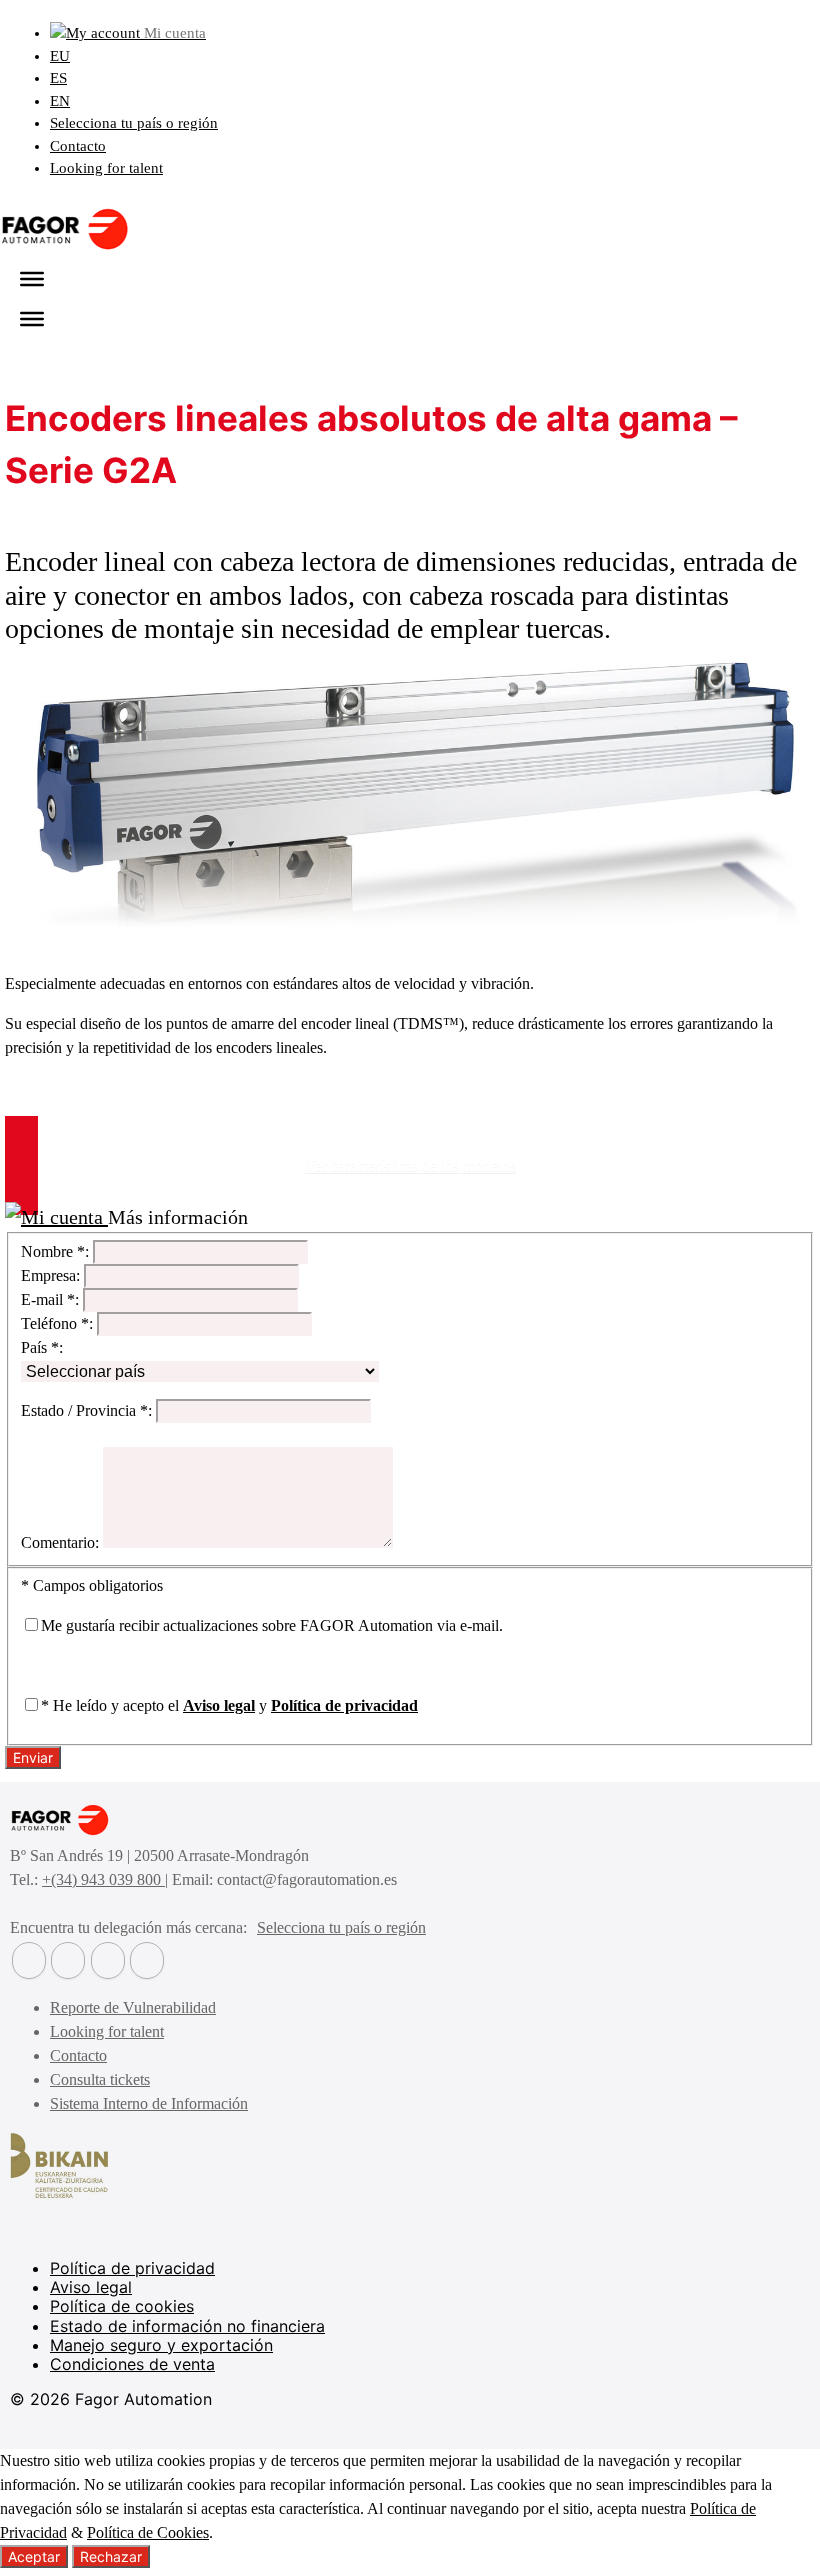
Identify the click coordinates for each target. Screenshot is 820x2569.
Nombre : (55, 1251)
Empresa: (50, 1275)
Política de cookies (122, 2306)
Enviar (33, 1757)
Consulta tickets (100, 2079)
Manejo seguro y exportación (161, 2345)
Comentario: (60, 1542)
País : (42, 1347)
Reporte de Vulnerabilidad (133, 2007)
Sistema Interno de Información (149, 2103)
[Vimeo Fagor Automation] (108, 1960)
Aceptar (34, 2556)
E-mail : (50, 1299)
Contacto (78, 146)
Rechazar (111, 2556)
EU (60, 56)
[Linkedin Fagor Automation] (68, 1960)
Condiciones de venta (132, 2364)
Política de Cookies (148, 2532)
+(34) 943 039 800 (103, 1879)
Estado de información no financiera (187, 2326)
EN (60, 101)
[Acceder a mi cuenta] (56, 1217)
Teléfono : (57, 1323)
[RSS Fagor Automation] (147, 1960)
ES (58, 78)
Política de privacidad (344, 1705)
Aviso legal (219, 1705)
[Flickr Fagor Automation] (29, 1960)
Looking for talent (106, 168)
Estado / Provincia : (86, 1410)
